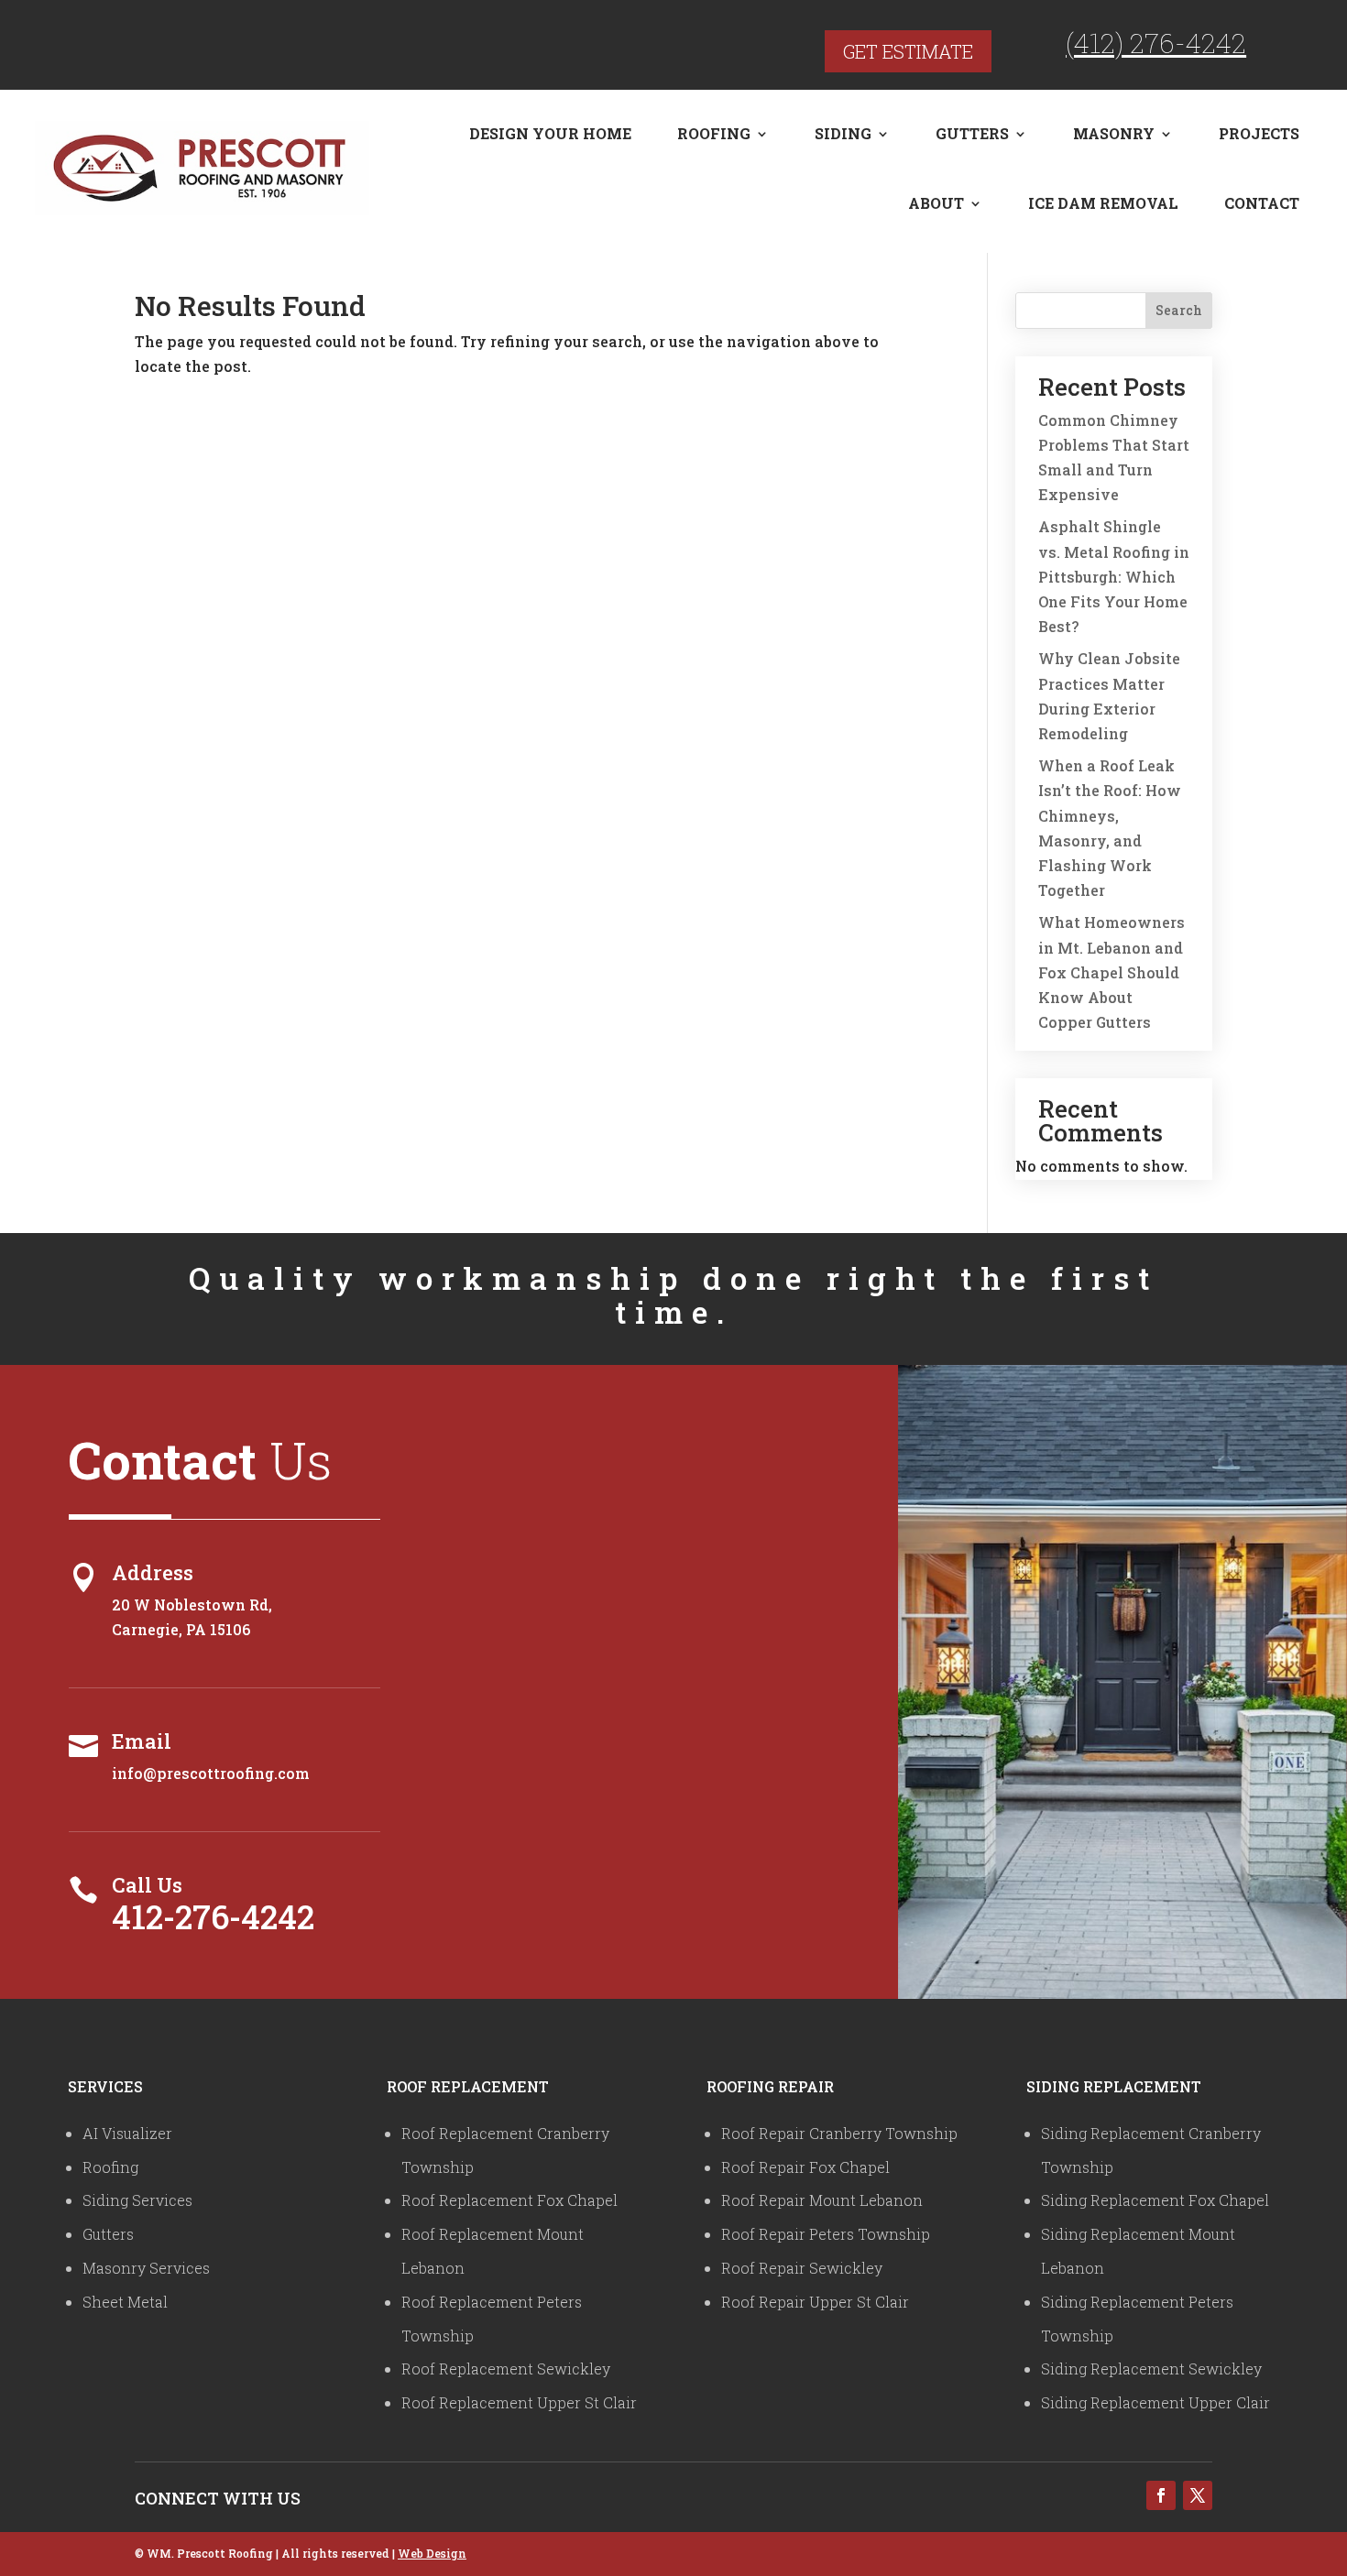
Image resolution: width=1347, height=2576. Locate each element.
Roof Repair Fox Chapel (805, 2167)
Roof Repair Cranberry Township (839, 2133)
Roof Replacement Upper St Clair (519, 2402)
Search (1179, 310)
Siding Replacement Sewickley (1151, 2369)
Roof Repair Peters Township (826, 2234)
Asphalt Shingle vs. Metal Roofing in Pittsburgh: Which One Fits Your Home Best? (1114, 576)
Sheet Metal (125, 2302)
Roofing (714, 133)
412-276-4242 (213, 1916)
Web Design (432, 2553)
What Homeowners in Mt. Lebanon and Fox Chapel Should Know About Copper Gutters (1112, 972)
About (936, 203)
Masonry (1114, 133)
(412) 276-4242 (1156, 43)
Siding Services (137, 2200)
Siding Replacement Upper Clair (1155, 2402)
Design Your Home (550, 133)
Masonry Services (146, 2268)
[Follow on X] (1198, 2495)
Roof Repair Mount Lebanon (822, 2200)
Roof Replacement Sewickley (506, 2369)
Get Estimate (908, 51)
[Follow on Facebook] (1161, 2495)
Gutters (972, 133)
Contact (1262, 203)
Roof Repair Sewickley (802, 2268)
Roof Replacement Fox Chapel (509, 2200)
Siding (843, 133)
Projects (1259, 133)
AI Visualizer (127, 2133)
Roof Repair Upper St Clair (815, 2302)
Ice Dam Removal (1103, 203)
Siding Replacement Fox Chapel (1155, 2200)
